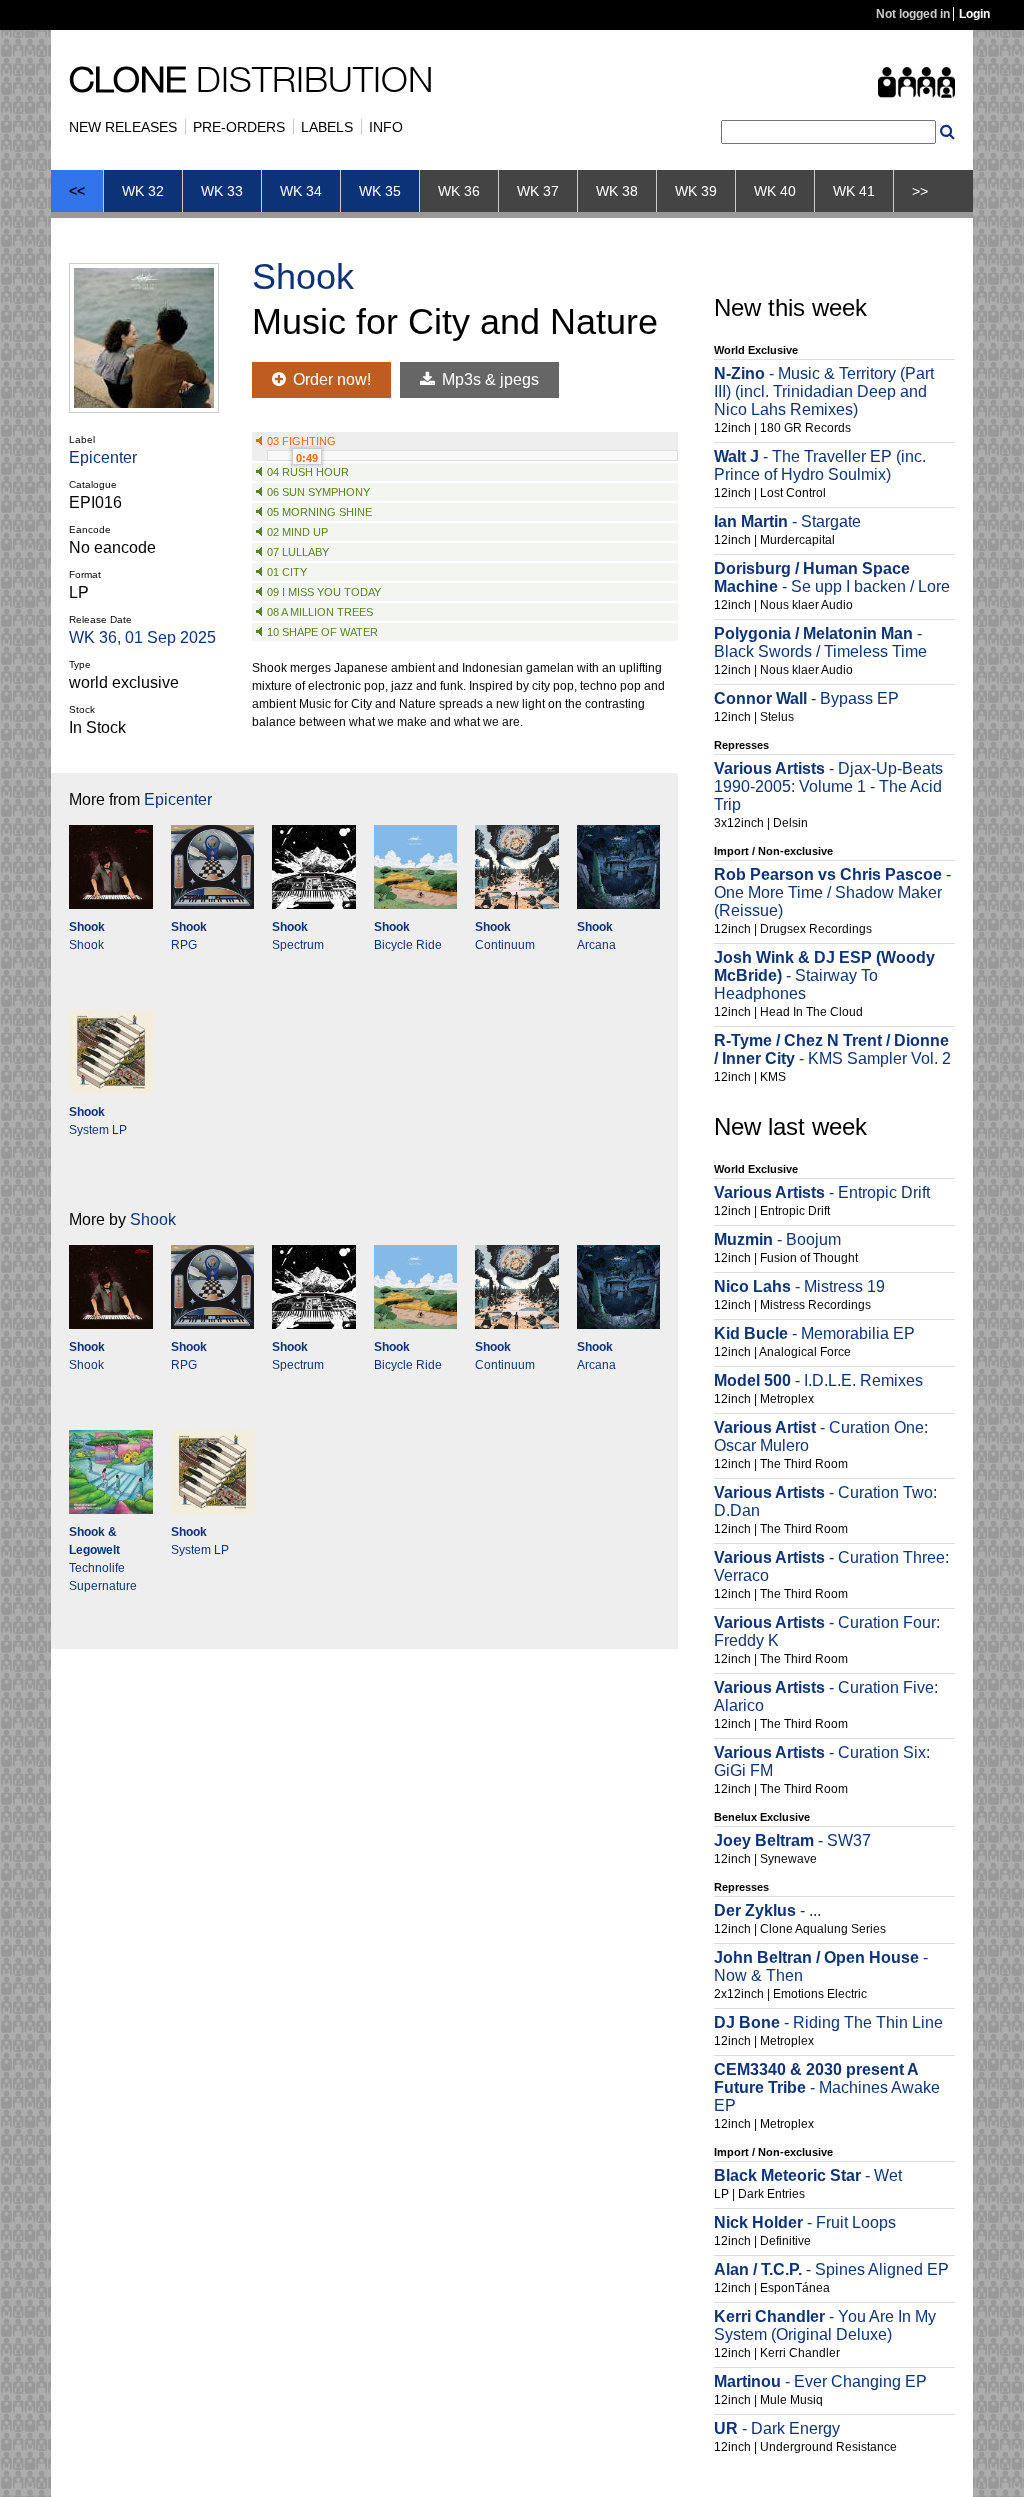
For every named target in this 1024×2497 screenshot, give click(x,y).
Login (974, 14)
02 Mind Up (297, 532)
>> (920, 191)
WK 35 (380, 191)
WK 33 (222, 191)
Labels (327, 127)
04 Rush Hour (308, 472)
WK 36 (459, 191)
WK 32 (143, 191)
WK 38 (617, 191)
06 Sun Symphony (318, 492)
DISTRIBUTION (251, 84)
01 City (287, 572)
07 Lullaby (298, 552)
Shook (303, 276)
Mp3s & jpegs (488, 379)
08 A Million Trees (320, 612)
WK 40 (775, 191)
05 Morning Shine (319, 512)
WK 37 (538, 191)
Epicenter (103, 457)
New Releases (123, 127)
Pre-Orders (239, 127)
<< (77, 191)
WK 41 (854, 191)
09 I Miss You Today (324, 592)
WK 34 (301, 191)
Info (386, 127)
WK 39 (696, 191)
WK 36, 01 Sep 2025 (142, 637)
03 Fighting (301, 441)
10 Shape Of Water (322, 632)
